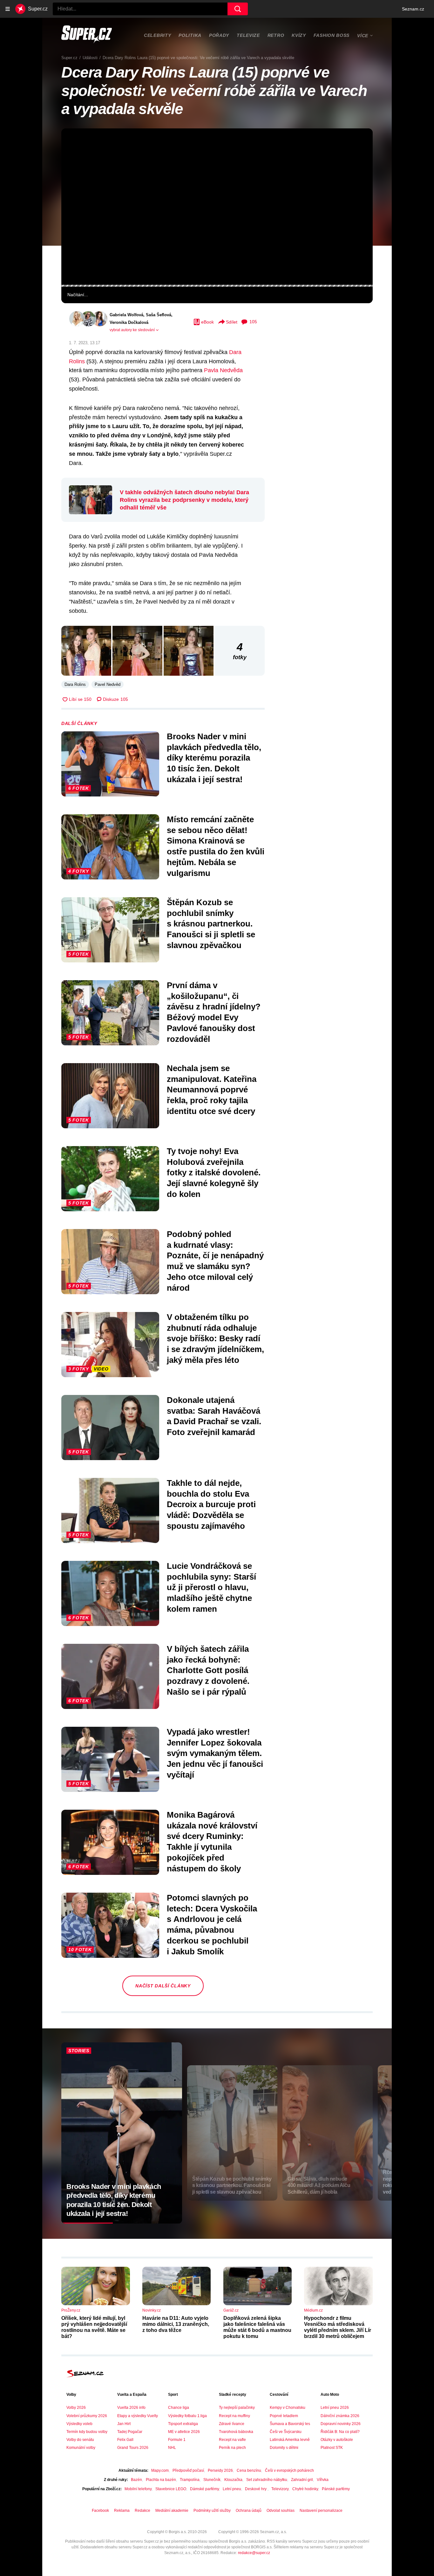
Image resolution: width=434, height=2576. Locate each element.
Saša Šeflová (159, 315)
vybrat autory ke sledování (132, 330)
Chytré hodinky (305, 2489)
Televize (248, 35)
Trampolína (190, 2480)
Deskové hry (256, 2489)
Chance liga (179, 2408)
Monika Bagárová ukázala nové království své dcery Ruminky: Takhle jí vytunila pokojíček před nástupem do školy (212, 1842)
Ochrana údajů (249, 2511)
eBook (207, 322)
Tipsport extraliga (183, 2424)
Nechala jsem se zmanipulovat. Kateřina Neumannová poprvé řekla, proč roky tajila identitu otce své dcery (212, 1090)
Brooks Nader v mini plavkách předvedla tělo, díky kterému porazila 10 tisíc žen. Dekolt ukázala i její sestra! (214, 758)
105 (253, 322)
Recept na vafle (232, 2440)
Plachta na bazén (161, 2480)
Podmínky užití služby (212, 2511)
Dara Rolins (75, 684)
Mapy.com (160, 2470)
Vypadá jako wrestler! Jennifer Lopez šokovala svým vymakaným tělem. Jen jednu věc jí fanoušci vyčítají (215, 1753)
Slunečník (212, 2480)
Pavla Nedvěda (223, 370)
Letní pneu (232, 2489)
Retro (276, 35)
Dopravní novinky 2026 (341, 2424)
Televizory (280, 2489)
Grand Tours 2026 (133, 2448)
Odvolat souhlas (281, 2511)
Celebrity (157, 35)
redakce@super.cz (254, 2553)
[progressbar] (217, 286)
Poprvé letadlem (284, 2416)
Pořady (219, 35)
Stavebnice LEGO (171, 2489)
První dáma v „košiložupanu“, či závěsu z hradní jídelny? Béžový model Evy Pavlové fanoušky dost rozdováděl (214, 1012)
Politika (190, 35)
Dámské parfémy (204, 2489)
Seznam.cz (413, 9)
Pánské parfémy (336, 2489)
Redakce (142, 2511)
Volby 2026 (76, 2408)
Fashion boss (332, 35)
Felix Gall (125, 2440)
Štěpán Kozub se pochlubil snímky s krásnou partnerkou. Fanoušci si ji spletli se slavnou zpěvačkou (211, 924)
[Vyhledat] (238, 9)
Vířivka (323, 2480)
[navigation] (8, 9)
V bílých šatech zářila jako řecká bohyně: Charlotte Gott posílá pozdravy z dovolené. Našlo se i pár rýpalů (208, 1670)
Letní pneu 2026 (335, 2408)
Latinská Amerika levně (290, 2440)
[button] (217, 207)
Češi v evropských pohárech (289, 2470)
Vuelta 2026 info (131, 2408)
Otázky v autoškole (337, 2440)
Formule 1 (177, 2440)
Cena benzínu (249, 2470)
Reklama (122, 2511)
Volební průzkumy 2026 (87, 2416)
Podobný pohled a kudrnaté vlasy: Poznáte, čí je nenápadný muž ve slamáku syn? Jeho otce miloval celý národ (215, 1261)
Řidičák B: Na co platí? (340, 2432)
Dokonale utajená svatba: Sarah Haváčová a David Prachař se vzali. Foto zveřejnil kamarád (214, 1416)
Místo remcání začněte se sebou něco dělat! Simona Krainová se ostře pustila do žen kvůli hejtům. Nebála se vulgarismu (216, 846)
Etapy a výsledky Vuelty (138, 2416)
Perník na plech (232, 2448)
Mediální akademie (172, 2511)
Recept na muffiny (234, 2416)
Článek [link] (76, 148)
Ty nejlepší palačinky (237, 2408)
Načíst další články (163, 1986)
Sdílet (232, 322)
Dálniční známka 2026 (340, 2416)
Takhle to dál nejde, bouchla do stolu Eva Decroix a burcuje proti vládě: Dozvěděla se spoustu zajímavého (211, 1504)
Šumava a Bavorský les (290, 2424)
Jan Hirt (124, 2424)
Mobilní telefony (138, 2489)
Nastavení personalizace (321, 2511)
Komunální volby (81, 2448)
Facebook (100, 2511)
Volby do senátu (80, 2440)
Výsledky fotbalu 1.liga (187, 2416)
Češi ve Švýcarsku (286, 2432)
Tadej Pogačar (130, 2432)
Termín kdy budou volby (87, 2432)
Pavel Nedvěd (108, 684)
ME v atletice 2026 (184, 2432)
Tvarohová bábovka (236, 2432)
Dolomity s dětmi (284, 2448)
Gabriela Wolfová (126, 315)
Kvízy (299, 35)
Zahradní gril (302, 2480)
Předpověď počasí (188, 2470)
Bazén (136, 2480)
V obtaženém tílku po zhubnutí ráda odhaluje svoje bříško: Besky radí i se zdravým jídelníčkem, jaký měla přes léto (215, 1339)
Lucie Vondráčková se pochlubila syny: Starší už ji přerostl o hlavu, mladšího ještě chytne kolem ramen (211, 1587)
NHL (172, 2448)
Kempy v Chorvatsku (288, 2408)
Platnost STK (332, 2448)
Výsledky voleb (79, 2424)
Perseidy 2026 (220, 2470)
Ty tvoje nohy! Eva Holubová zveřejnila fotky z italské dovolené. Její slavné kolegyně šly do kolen (214, 1173)
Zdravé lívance (232, 2424)
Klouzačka (233, 2480)
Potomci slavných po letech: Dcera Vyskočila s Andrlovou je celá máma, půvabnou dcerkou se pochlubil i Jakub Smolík (212, 1925)
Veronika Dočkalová (129, 322)
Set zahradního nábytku (267, 2480)
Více (363, 36)
